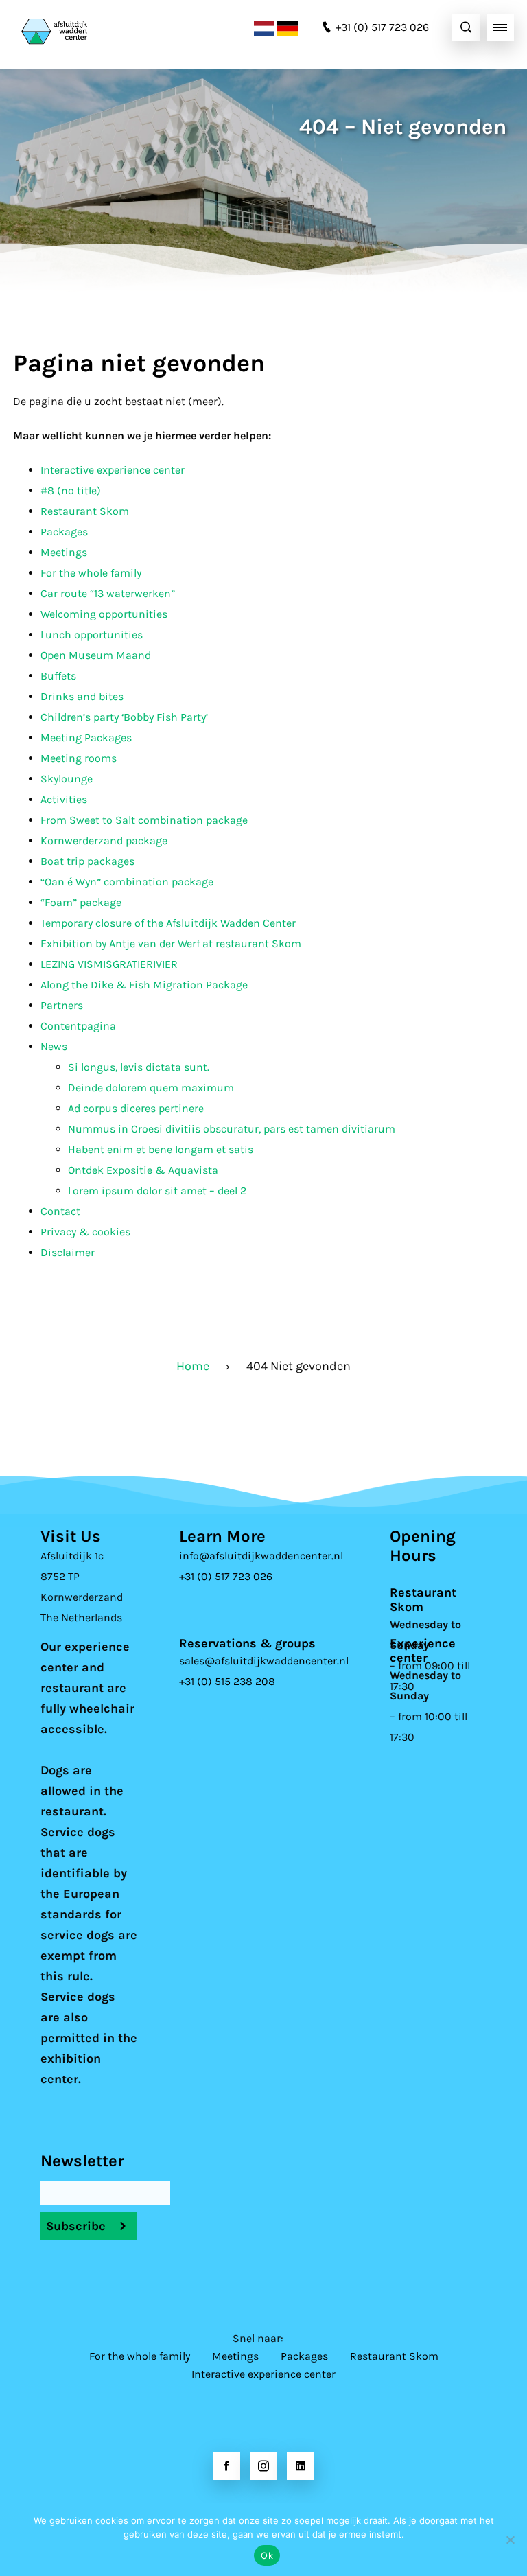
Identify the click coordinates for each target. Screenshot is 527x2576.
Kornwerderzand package (104, 840)
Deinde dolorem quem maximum (151, 1088)
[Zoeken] (466, 27)
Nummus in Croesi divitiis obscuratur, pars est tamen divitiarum (232, 1129)
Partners (62, 1005)
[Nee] (510, 2540)
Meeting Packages (86, 738)
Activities (64, 799)
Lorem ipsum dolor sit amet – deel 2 (157, 1191)
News (54, 1046)
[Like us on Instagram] (263, 2466)
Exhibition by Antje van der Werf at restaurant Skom (171, 943)
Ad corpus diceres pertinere (136, 1108)
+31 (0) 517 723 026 (226, 1576)
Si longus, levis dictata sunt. (139, 1067)
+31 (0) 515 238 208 (227, 1681)
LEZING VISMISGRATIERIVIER (109, 964)
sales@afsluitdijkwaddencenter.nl (264, 1661)
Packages (64, 532)
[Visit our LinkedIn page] (301, 2466)
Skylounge (67, 779)
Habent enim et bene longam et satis (161, 1149)
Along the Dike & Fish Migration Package (144, 985)
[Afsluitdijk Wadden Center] (89, 27)
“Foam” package (81, 902)
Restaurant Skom (85, 511)
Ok (267, 2555)
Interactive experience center (113, 470)
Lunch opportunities (92, 635)
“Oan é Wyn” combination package (127, 882)
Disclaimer (68, 1252)
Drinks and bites (82, 696)
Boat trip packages (87, 861)
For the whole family (91, 573)
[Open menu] (500, 27)
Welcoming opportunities (104, 614)
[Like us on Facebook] (226, 2466)
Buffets (58, 676)
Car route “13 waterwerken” (108, 593)
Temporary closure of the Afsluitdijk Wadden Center (168, 923)
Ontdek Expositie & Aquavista (143, 1170)
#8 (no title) (71, 490)
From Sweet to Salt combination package (144, 820)
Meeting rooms (79, 758)
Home (193, 1366)
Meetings (64, 552)
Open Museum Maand (96, 655)
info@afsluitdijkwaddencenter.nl (261, 1556)
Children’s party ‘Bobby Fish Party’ (124, 717)
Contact (60, 1211)
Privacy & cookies (85, 1232)
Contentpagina (78, 1026)
